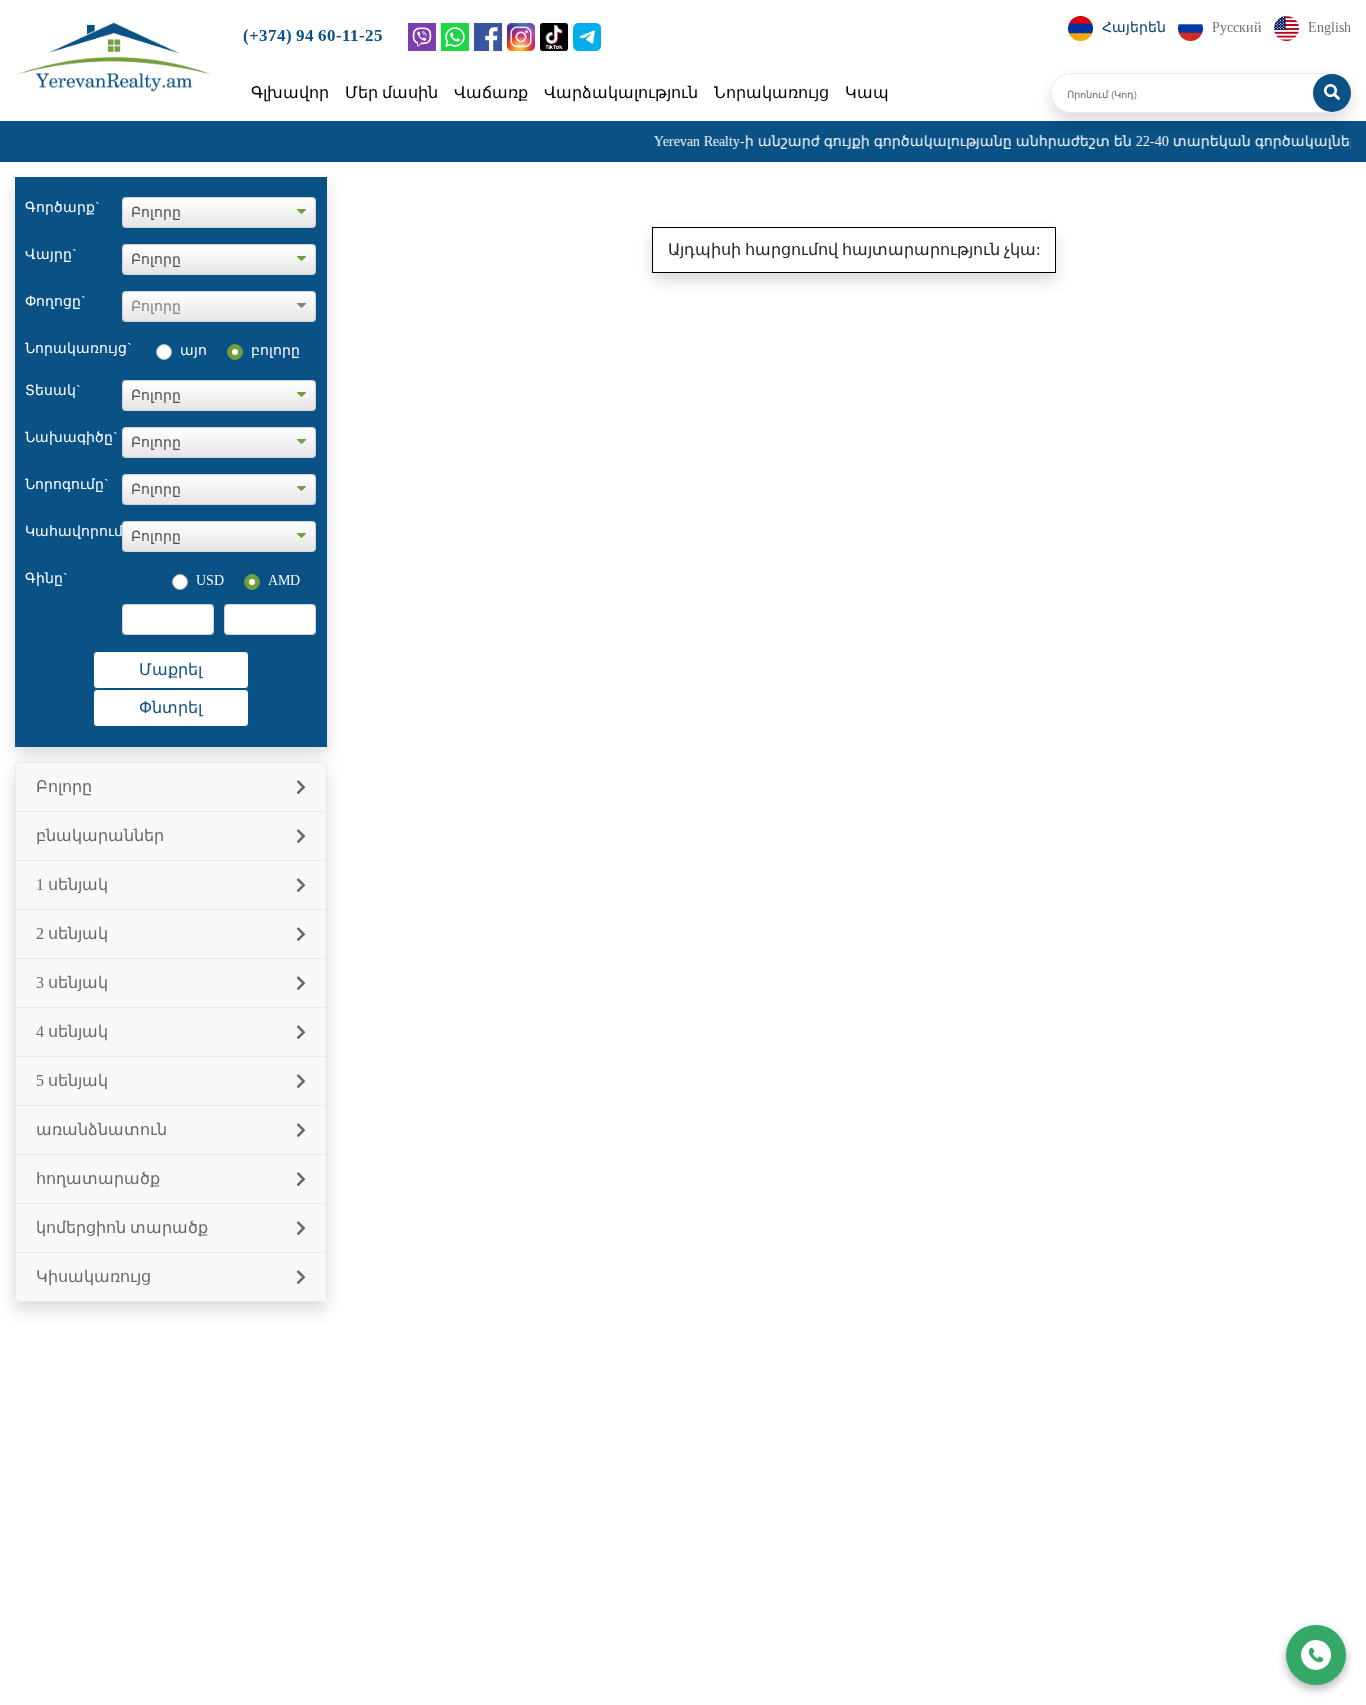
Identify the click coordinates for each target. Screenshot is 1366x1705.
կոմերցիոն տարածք (122, 1227)
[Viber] (422, 37)
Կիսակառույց (93, 1276)
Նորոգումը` (67, 484)
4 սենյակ (72, 1031)
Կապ (867, 92)
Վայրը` (51, 254)
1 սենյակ (72, 884)
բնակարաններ (100, 835)
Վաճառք (491, 92)
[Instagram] (521, 37)
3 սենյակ (72, 982)
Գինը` (46, 578)
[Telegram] (587, 37)
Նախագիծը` (71, 437)
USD (210, 580)
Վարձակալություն (621, 92)
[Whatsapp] (455, 37)
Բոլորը (64, 786)
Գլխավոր (290, 92)
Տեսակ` (53, 390)
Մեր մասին (391, 92)
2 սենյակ (72, 933)
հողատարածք (98, 1178)
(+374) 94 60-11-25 (313, 35)
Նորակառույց (771, 92)
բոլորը (275, 350)
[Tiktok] (554, 37)
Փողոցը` (55, 301)
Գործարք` (62, 207)
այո (193, 350)
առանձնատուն (101, 1129)
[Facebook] (488, 37)
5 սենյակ (72, 1080)
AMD (284, 580)
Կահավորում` (73, 531)
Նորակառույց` (73, 348)
